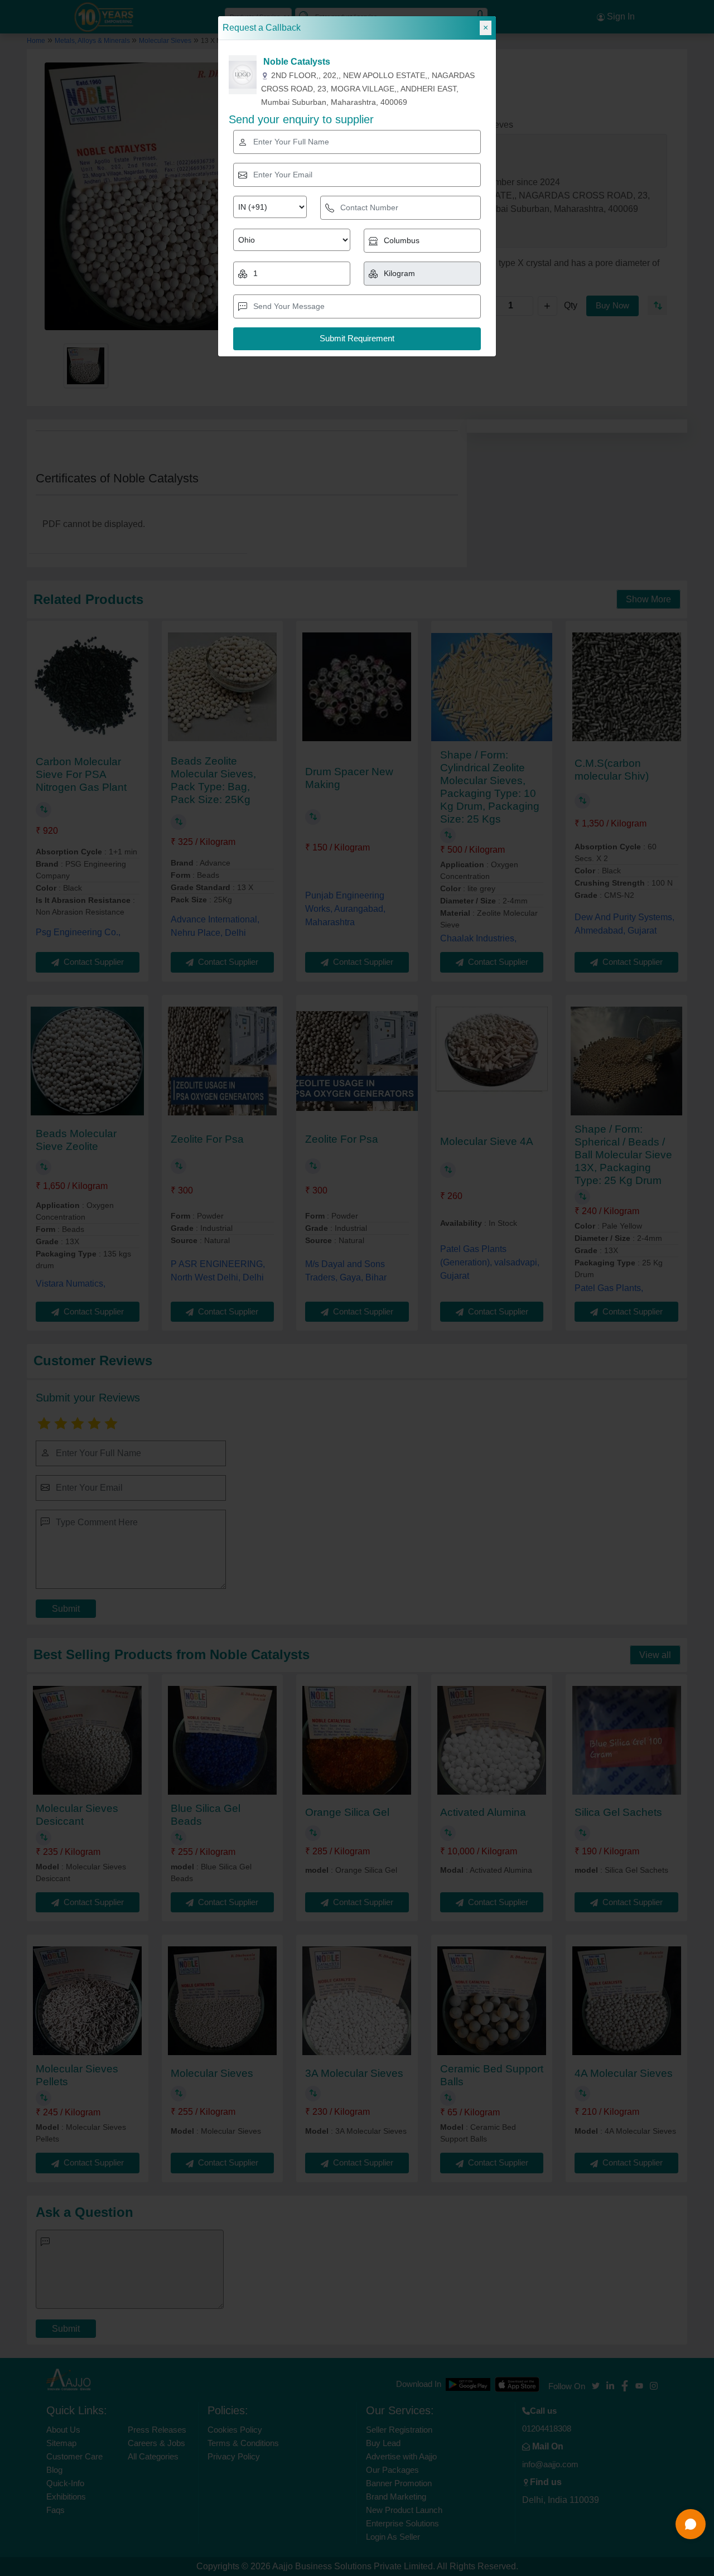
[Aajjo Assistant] (691, 2524)
